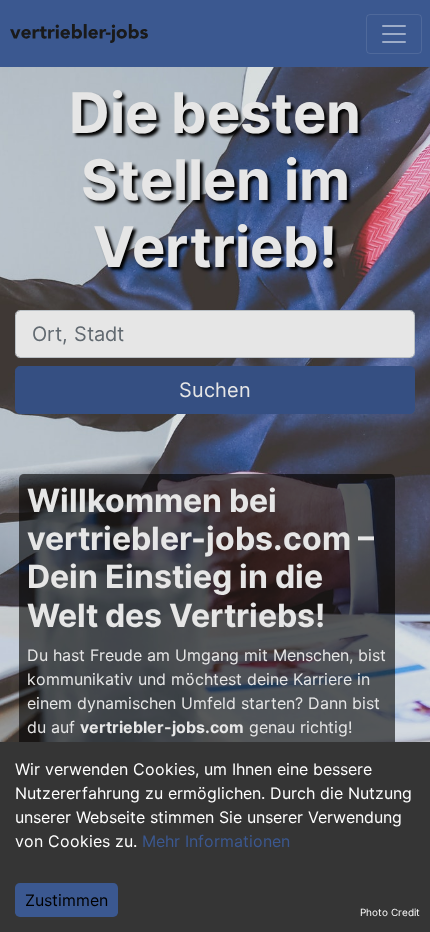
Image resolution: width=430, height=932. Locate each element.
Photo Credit (390, 912)
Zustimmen (66, 900)
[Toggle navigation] (394, 34)
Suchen (215, 390)
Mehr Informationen (216, 841)
